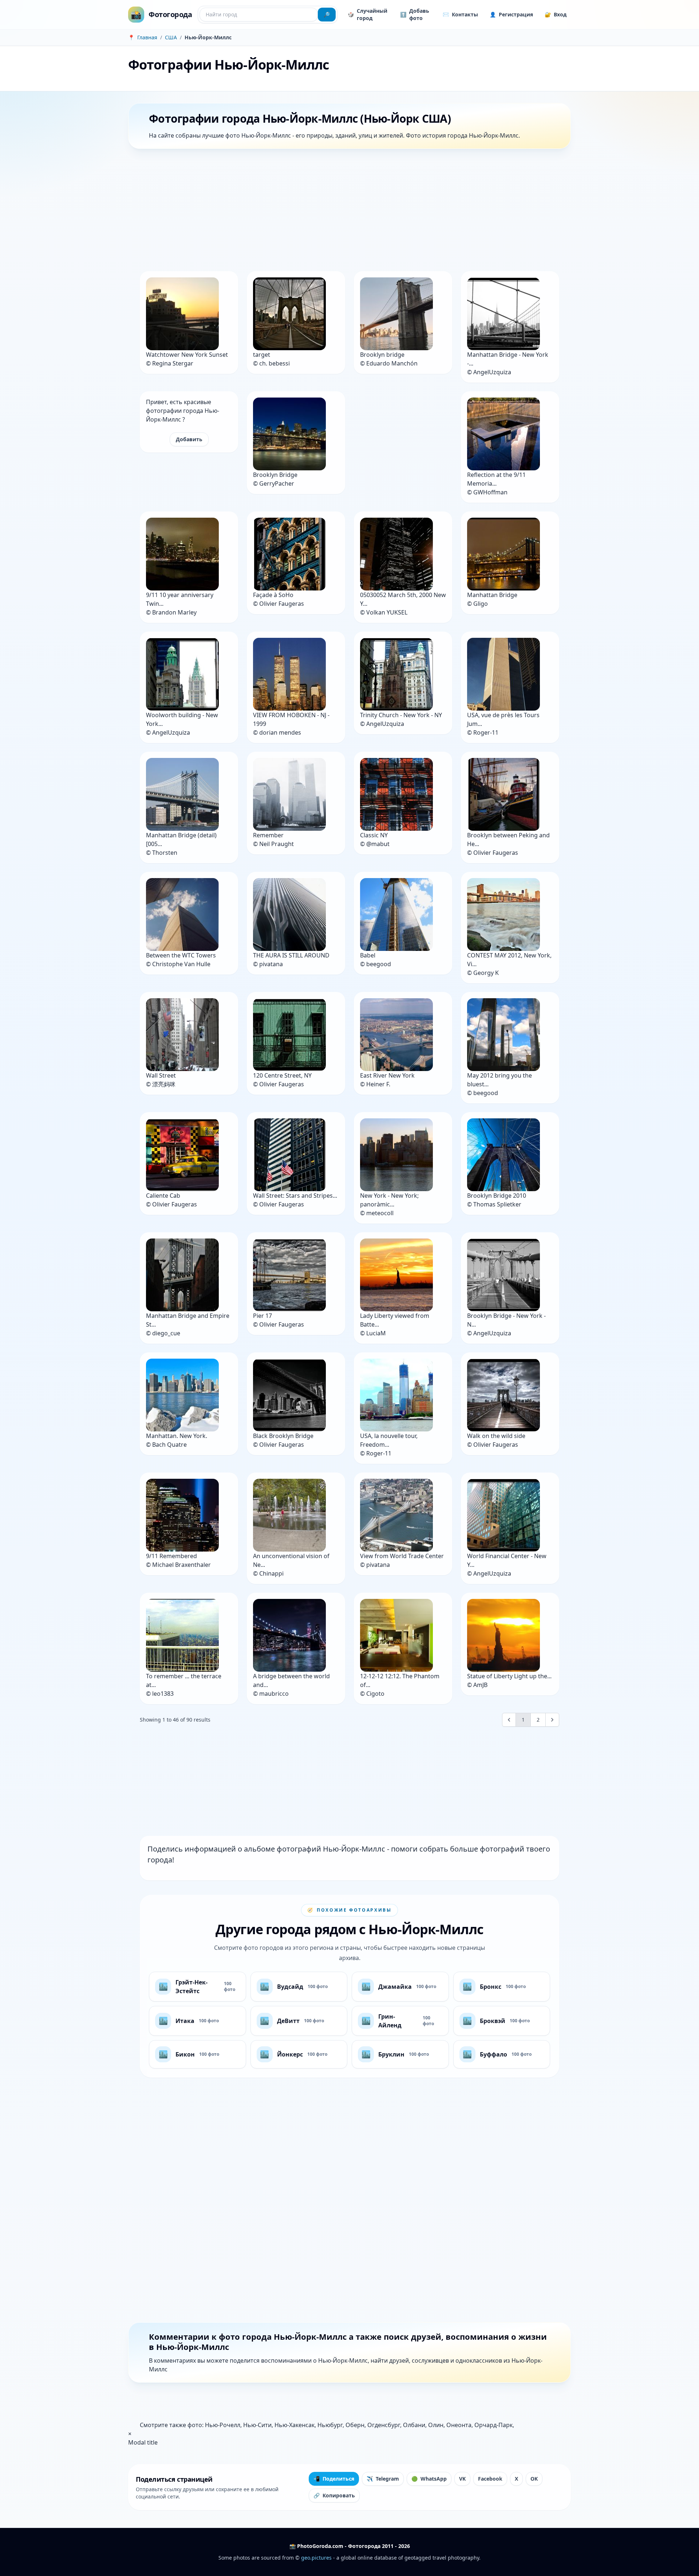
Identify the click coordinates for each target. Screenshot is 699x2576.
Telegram (383, 2479)
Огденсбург (384, 2425)
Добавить (189, 439)
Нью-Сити (257, 2425)
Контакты (460, 14)
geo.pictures (316, 2558)
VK (462, 2479)
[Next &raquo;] (552, 1720)
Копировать (334, 2495)
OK (534, 2479)
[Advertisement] (347, 212)
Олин (436, 2425)
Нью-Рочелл (223, 2425)
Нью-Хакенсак (295, 2425)
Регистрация (511, 14)
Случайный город (368, 14)
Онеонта (459, 2425)
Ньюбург (330, 2425)
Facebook (490, 2479)
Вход (556, 14)
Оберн (355, 2425)
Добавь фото (415, 14)
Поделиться (334, 2479)
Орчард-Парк (493, 2425)
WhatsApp (429, 2479)
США (171, 37)
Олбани (414, 2425)
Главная (147, 37)
